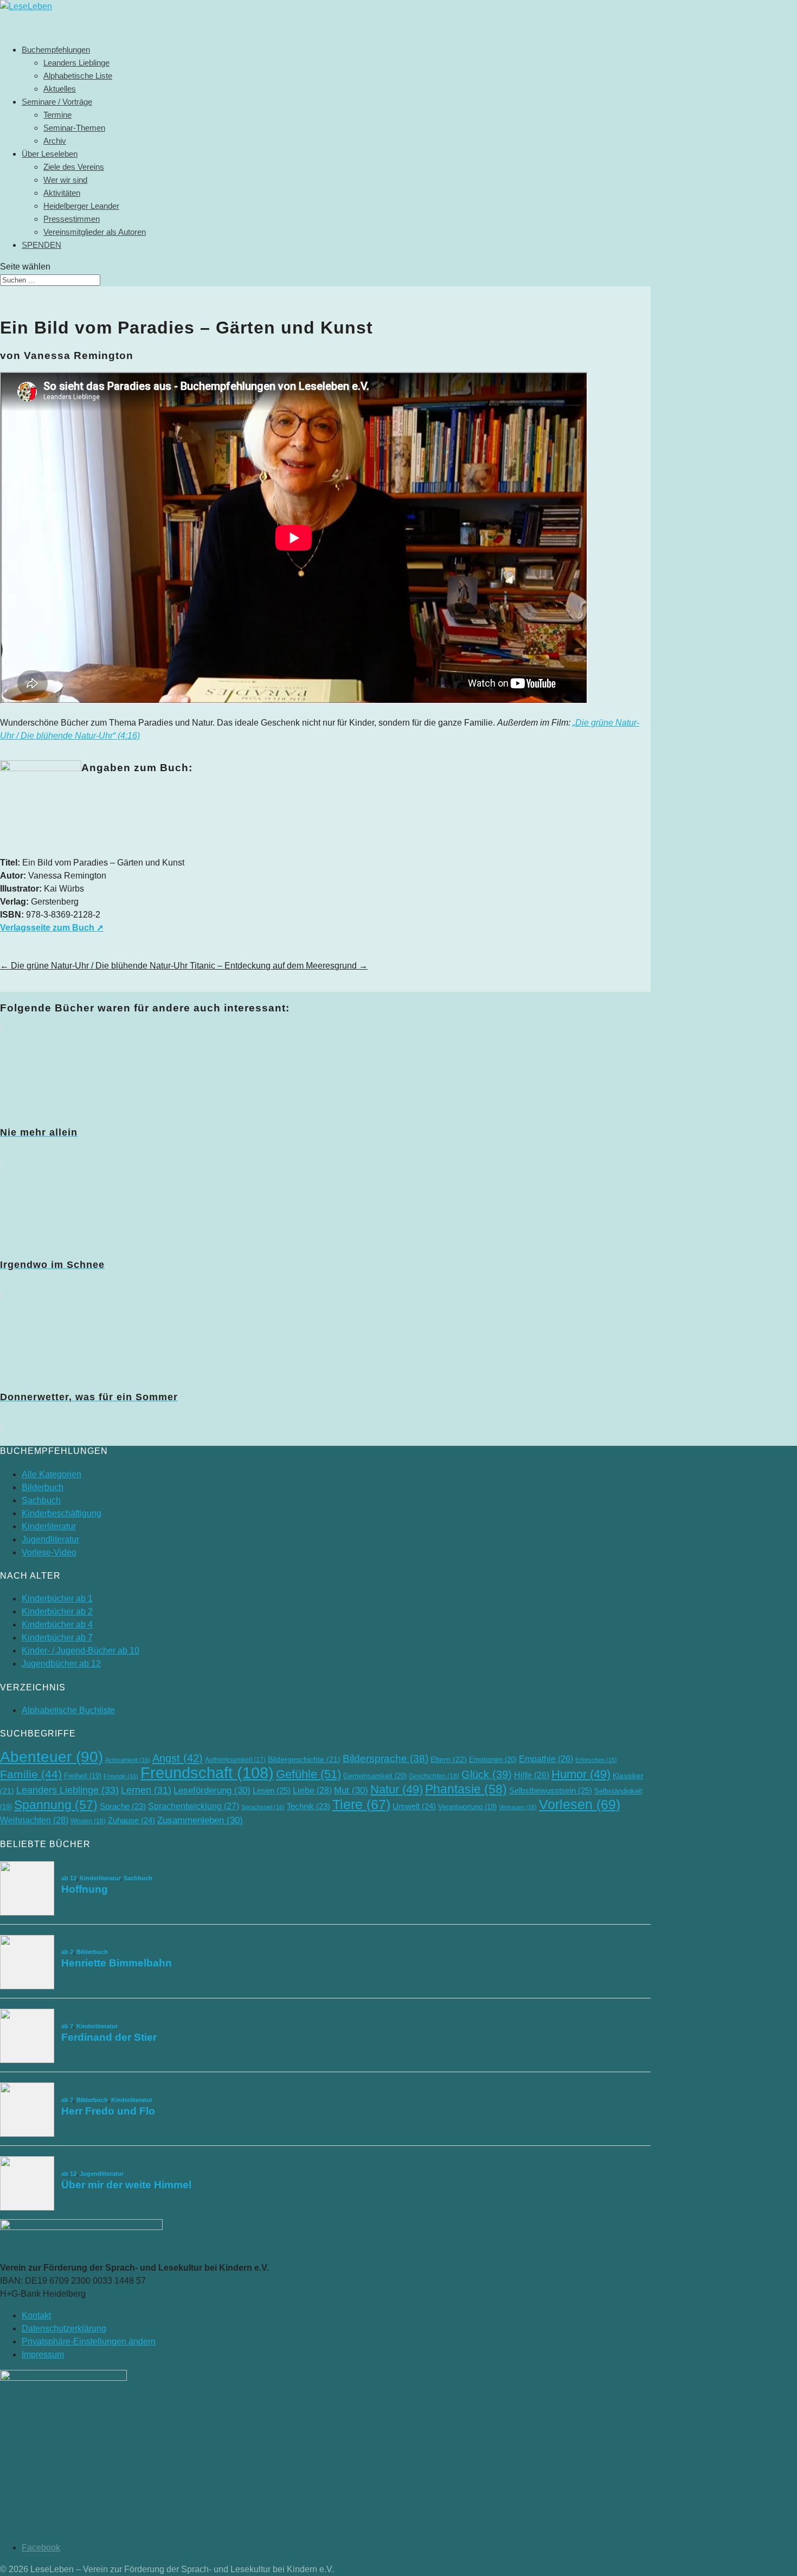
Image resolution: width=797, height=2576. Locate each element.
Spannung (56, 1805)
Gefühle (308, 1774)
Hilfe (532, 1775)
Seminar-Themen (74, 128)
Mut (351, 1790)
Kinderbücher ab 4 (57, 1625)
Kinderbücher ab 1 (57, 1598)
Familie (31, 1774)
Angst (178, 1758)
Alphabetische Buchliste (68, 1710)
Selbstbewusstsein (551, 1790)
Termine (57, 115)
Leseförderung (212, 1790)
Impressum (43, 2354)
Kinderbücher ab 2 (57, 1611)
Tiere (361, 1805)
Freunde (121, 1776)
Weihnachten (34, 1820)
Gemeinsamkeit (375, 1776)
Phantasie (466, 1789)
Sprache (123, 1806)
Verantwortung (467, 1807)
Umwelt (414, 1806)
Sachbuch (41, 1500)
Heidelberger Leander (81, 206)
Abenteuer (52, 1757)
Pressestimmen (72, 219)
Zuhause (131, 1820)
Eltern (449, 1759)
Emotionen (493, 1760)
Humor (581, 1774)
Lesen (272, 1790)
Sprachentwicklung (194, 1806)
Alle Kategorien (52, 1474)
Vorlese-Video (49, 1552)
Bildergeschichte (304, 1760)
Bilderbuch (43, 1487)
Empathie (546, 1759)
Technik (308, 1806)
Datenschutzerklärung (64, 2328)
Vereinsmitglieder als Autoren (95, 232)
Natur (397, 1789)
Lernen (146, 1790)
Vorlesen (580, 1804)
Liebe (312, 1790)
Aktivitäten (62, 193)
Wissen (88, 1821)
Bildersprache (385, 1758)
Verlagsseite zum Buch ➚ (52, 928)
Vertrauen (518, 1807)
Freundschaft (207, 1773)
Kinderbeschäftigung (62, 1513)
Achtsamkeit (128, 1760)
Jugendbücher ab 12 (61, 1664)
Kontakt (36, 2315)
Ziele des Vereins (74, 167)
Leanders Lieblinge (76, 63)
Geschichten (434, 1776)
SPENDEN (41, 245)
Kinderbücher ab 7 (57, 1638)
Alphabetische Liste (78, 76)
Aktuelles (60, 89)
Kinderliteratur (49, 1526)
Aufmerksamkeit (235, 1760)
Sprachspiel (263, 1807)
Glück (487, 1774)
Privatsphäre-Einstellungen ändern (89, 2341)
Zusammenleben (200, 1820)
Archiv (55, 141)
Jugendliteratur (50, 1539)
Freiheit (83, 1776)
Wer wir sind (65, 180)
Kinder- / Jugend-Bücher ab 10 (81, 1651)
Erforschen (596, 1760)
